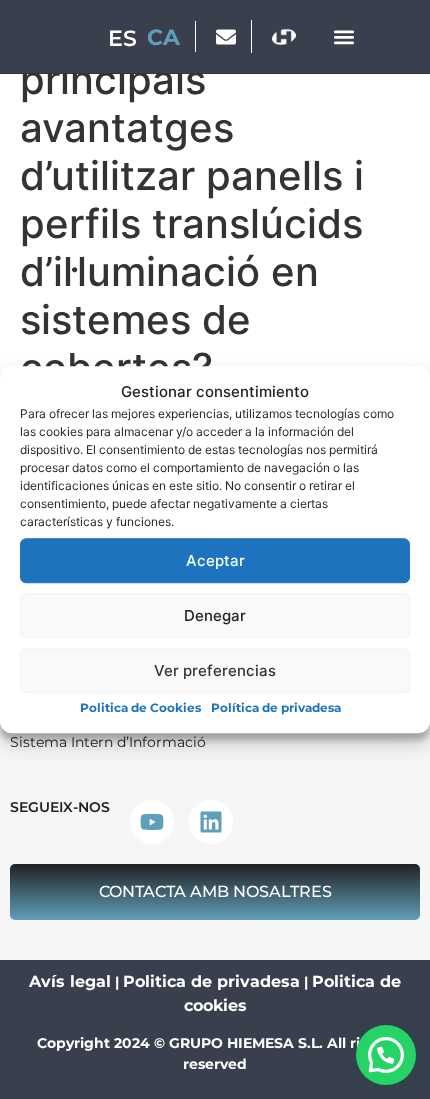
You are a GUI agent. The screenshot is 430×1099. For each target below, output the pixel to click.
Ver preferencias (215, 670)
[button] (343, 36)
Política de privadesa (276, 707)
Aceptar (215, 560)
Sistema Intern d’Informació (108, 742)
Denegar (215, 615)
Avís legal (70, 981)
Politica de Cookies (140, 707)
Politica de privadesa (211, 981)
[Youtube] (152, 822)
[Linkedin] (211, 822)
